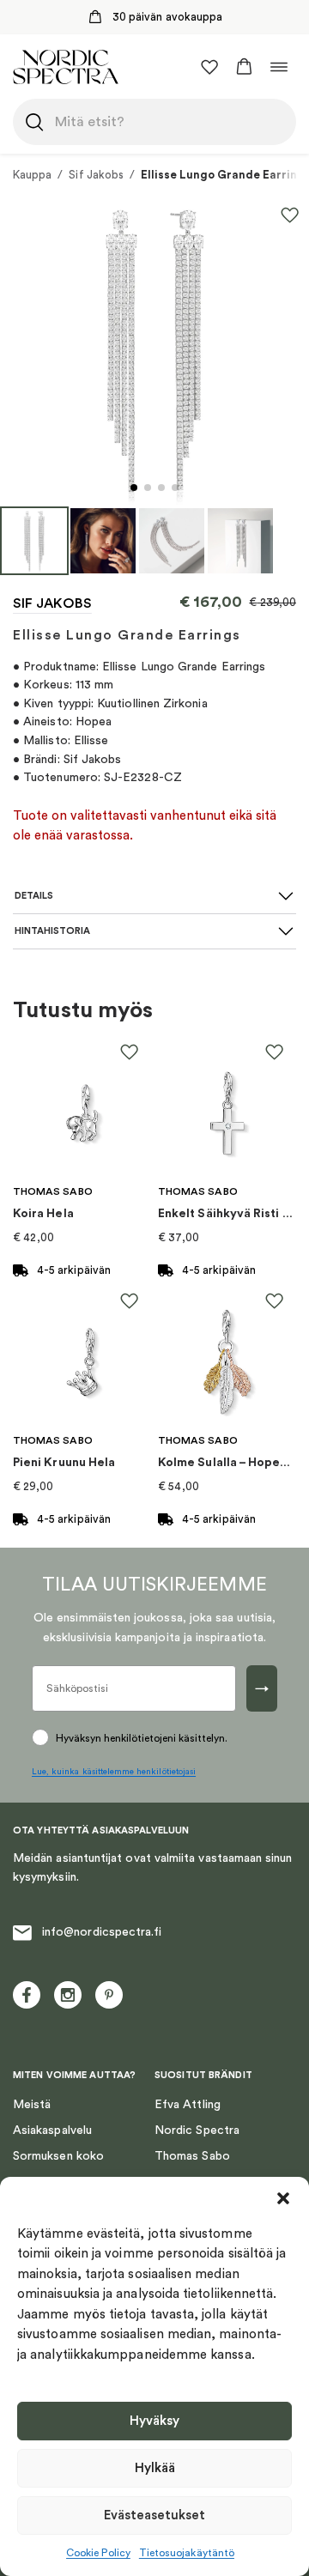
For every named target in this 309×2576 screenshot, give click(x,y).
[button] (283, 2198)
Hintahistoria (52, 931)
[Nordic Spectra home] (66, 67)
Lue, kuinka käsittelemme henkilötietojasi (114, 1772)
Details (34, 896)
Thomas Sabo (192, 2156)
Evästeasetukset (154, 2515)
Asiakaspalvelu (52, 2131)
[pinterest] (109, 1995)
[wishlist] (209, 67)
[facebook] (27, 1995)
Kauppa (32, 175)
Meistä (32, 2105)
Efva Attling (188, 2105)
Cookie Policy (98, 2553)
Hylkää (155, 2468)
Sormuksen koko (58, 2156)
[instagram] (68, 1995)
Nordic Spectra (197, 2131)
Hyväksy (154, 2421)
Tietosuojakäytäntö (187, 2553)
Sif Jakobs (96, 175)
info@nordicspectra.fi (102, 1932)
